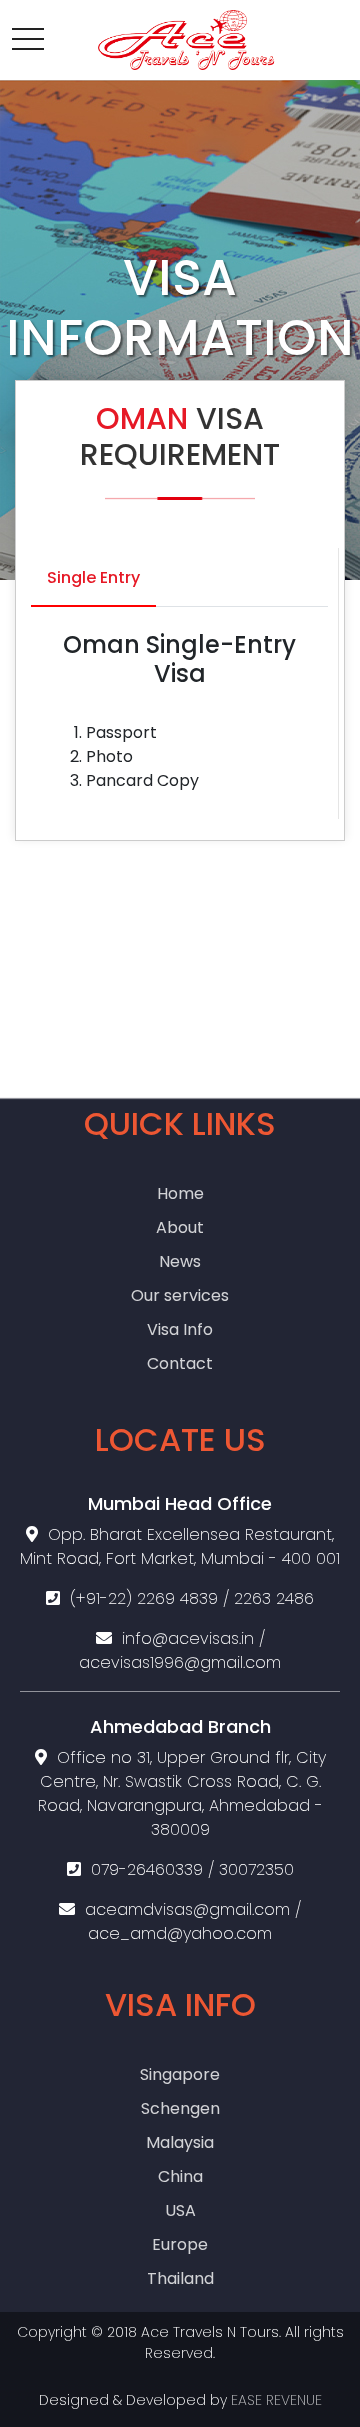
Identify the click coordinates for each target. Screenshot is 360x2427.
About (180, 1227)
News (180, 1261)
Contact (180, 1363)
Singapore (180, 2074)
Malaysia (180, 2142)
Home (180, 1193)
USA (180, 2210)
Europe (180, 2244)
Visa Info (180, 1329)
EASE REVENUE (276, 2400)
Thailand (180, 2278)
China (180, 2176)
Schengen (180, 2108)
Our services (180, 1295)
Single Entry (93, 577)
